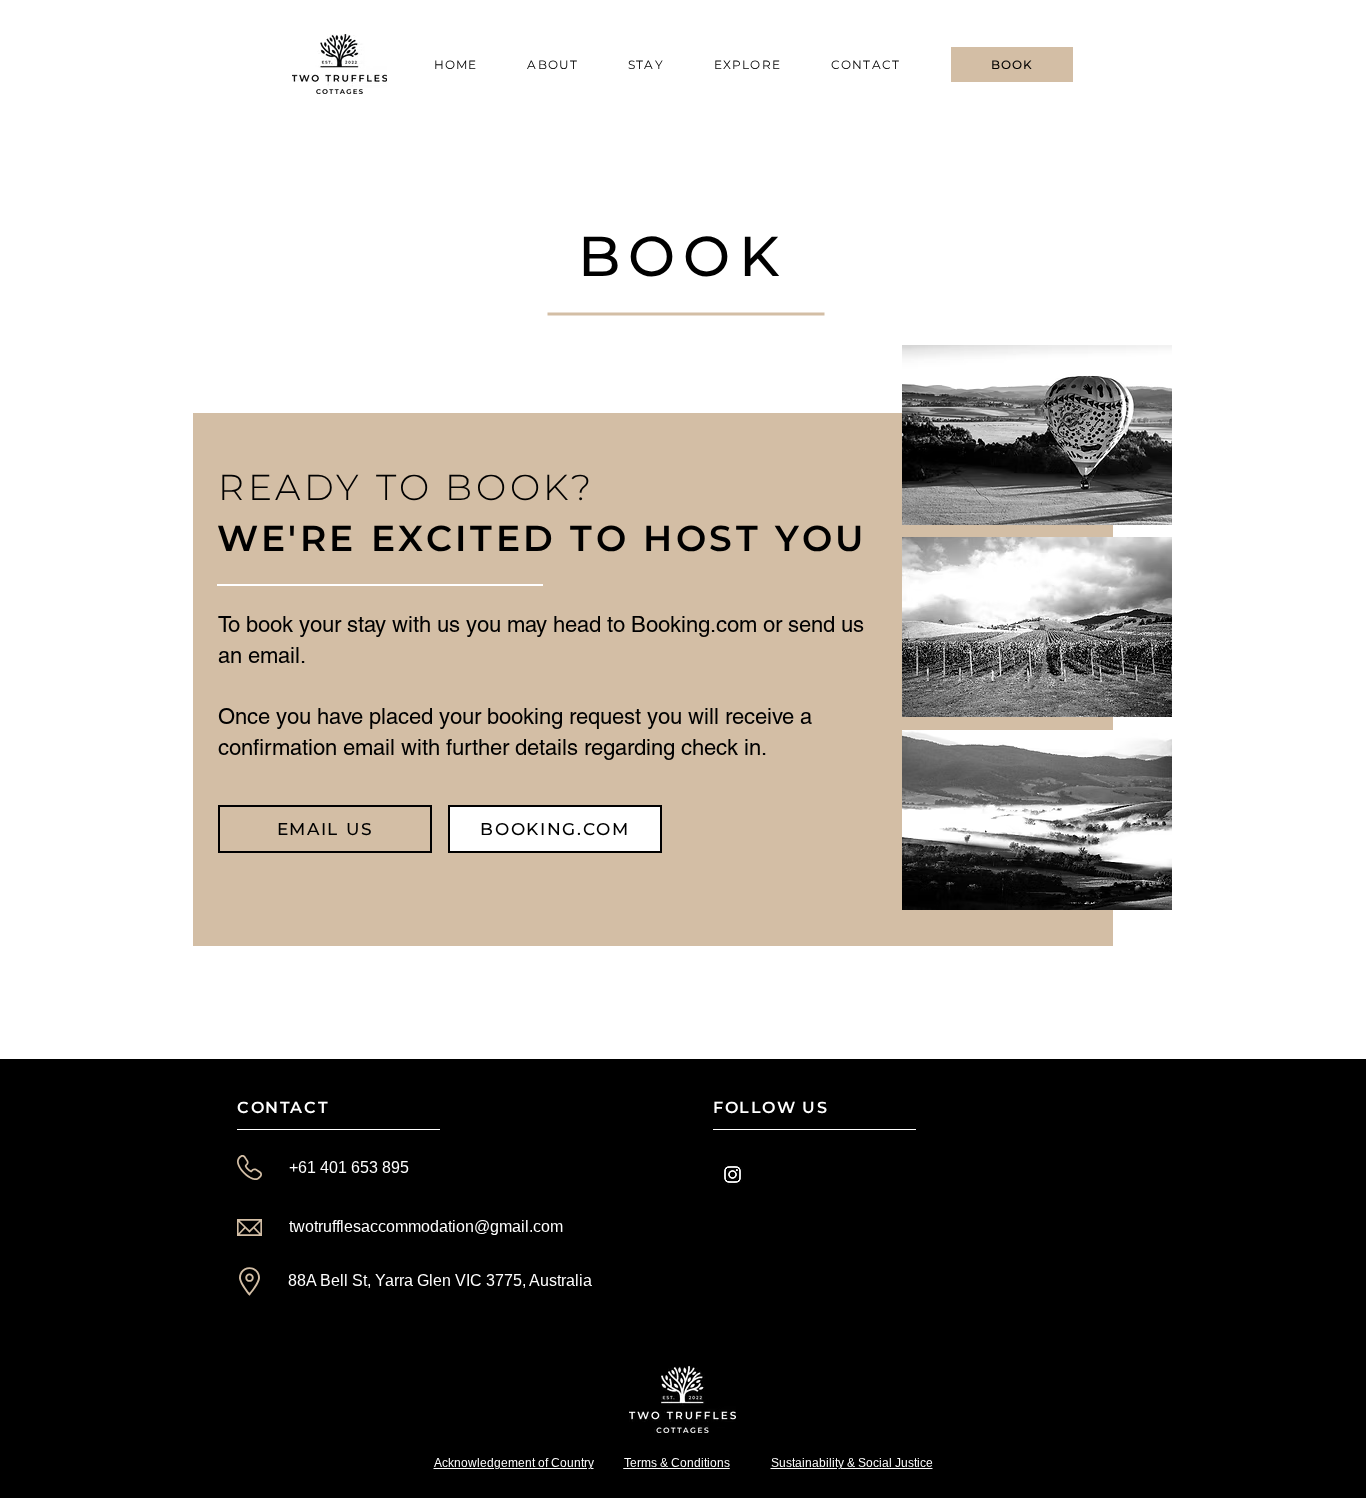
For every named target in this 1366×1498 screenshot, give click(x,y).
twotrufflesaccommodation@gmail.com (426, 1226)
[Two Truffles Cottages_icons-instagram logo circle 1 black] (732, 1174)
